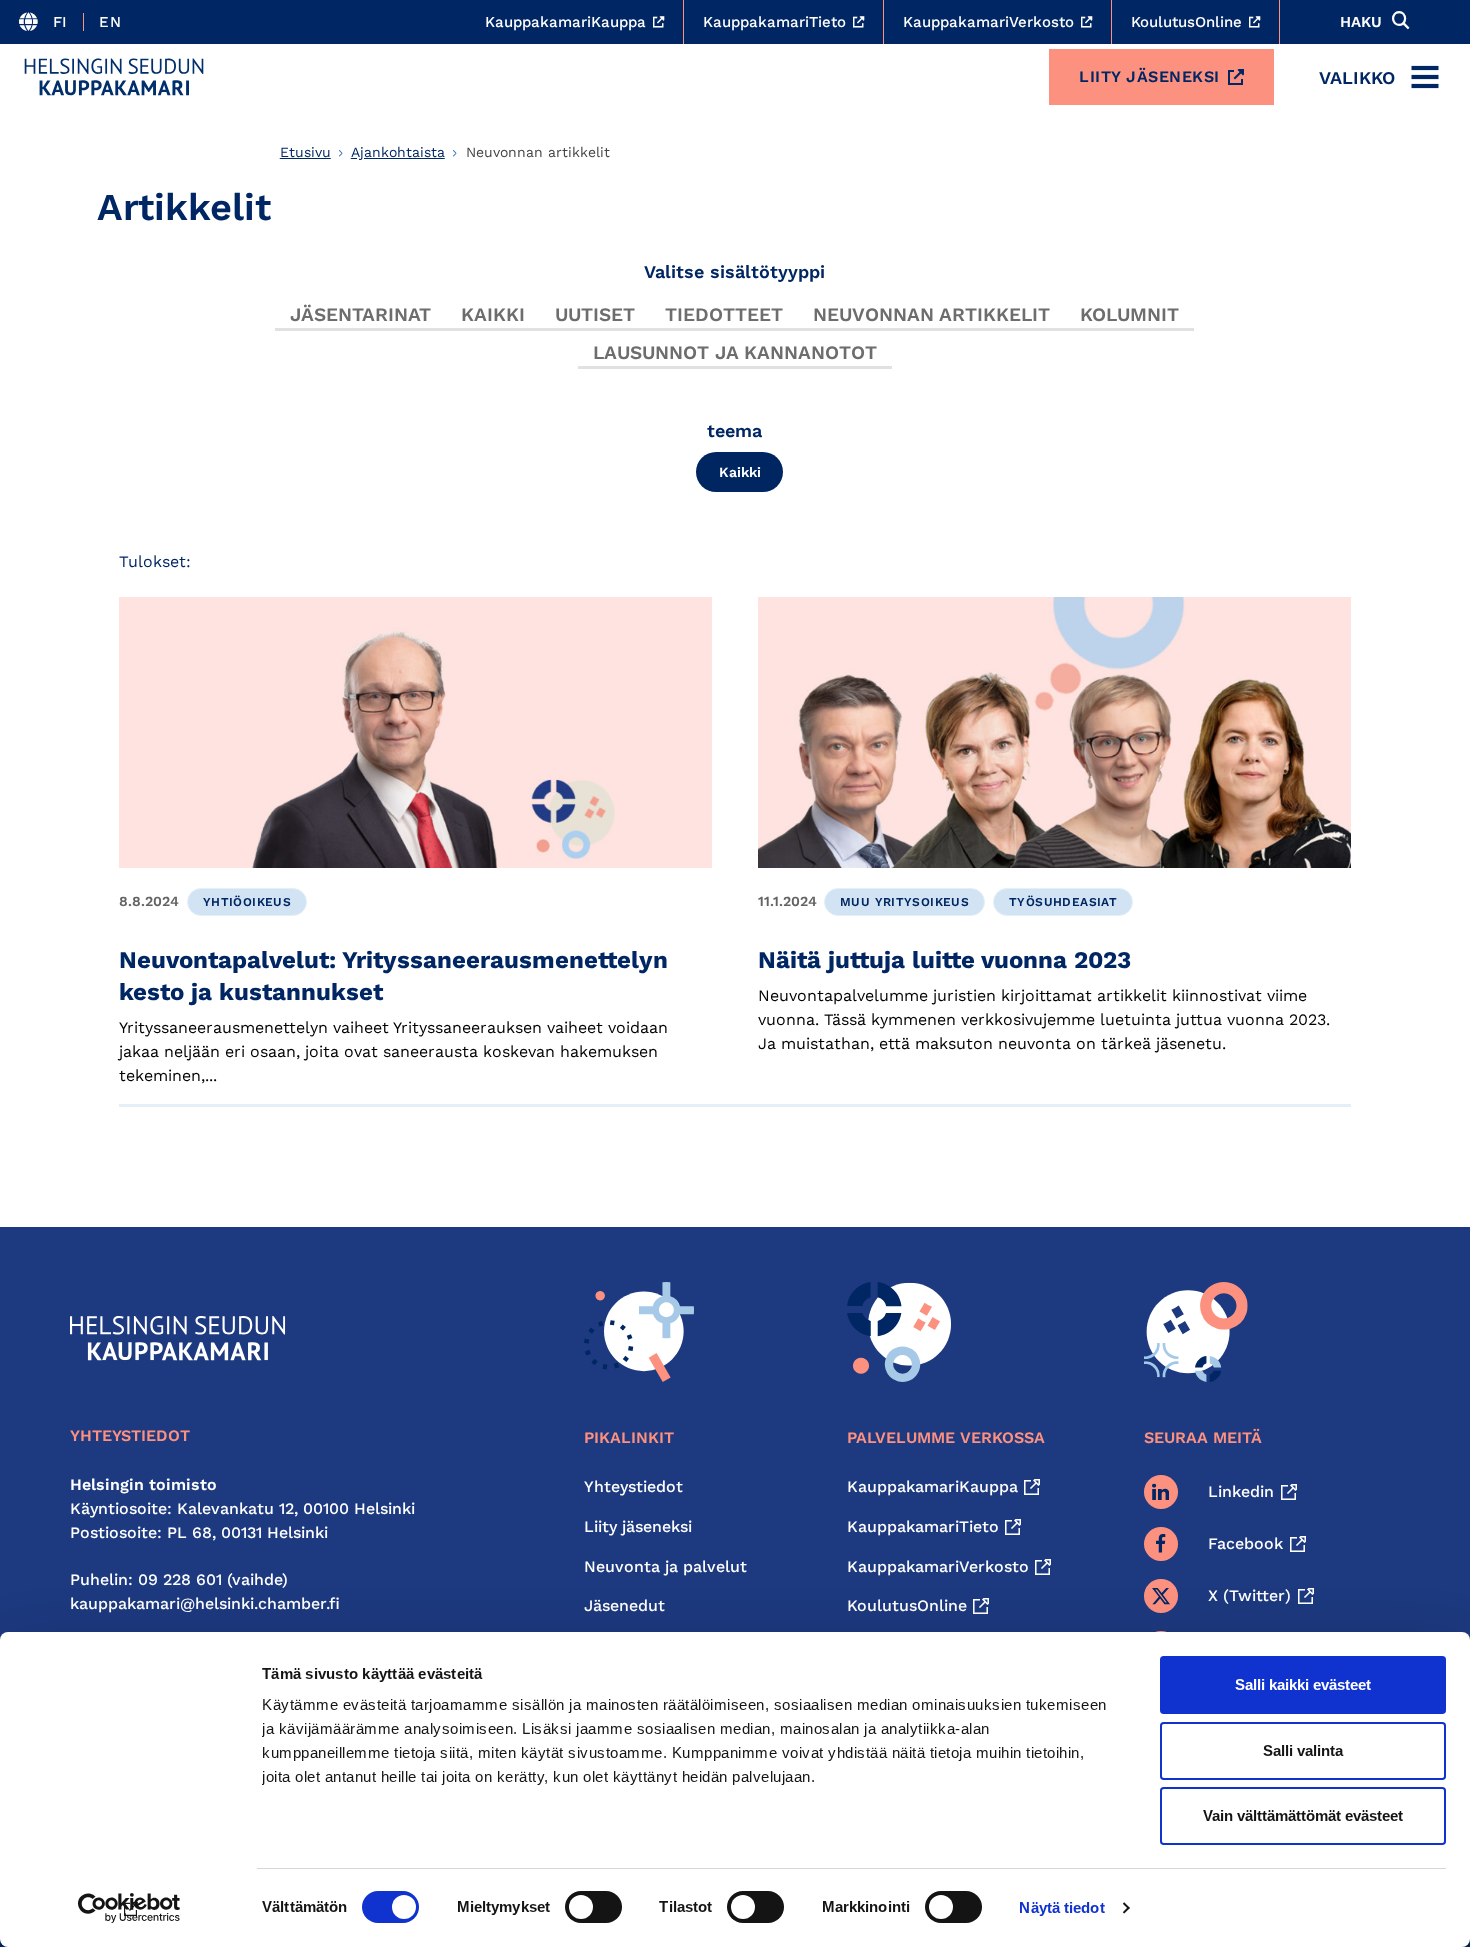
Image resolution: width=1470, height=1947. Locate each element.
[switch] (593, 1907)
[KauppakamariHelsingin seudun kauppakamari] (114, 77)
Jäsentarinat (360, 314)
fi (60, 22)
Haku (1361, 22)
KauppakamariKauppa (932, 1486)
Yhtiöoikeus (247, 902)
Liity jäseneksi (1149, 76)
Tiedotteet (724, 314)
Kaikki (493, 314)
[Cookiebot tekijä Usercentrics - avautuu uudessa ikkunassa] (129, 1908)
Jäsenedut (624, 1605)
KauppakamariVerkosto (938, 1566)
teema (734, 430)
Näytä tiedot (1061, 1907)
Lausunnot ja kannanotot (735, 352)
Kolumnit (1129, 314)
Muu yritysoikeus (904, 902)
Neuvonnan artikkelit (931, 314)
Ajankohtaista (398, 152)
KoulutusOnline (907, 1605)
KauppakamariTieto (923, 1526)
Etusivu (305, 152)
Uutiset (595, 314)
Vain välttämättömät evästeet (1303, 1815)
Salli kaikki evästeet (1303, 1684)
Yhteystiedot (633, 1486)
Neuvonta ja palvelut (665, 1566)
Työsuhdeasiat (1063, 902)
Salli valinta (1303, 1750)
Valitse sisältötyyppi (734, 271)
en (110, 22)
